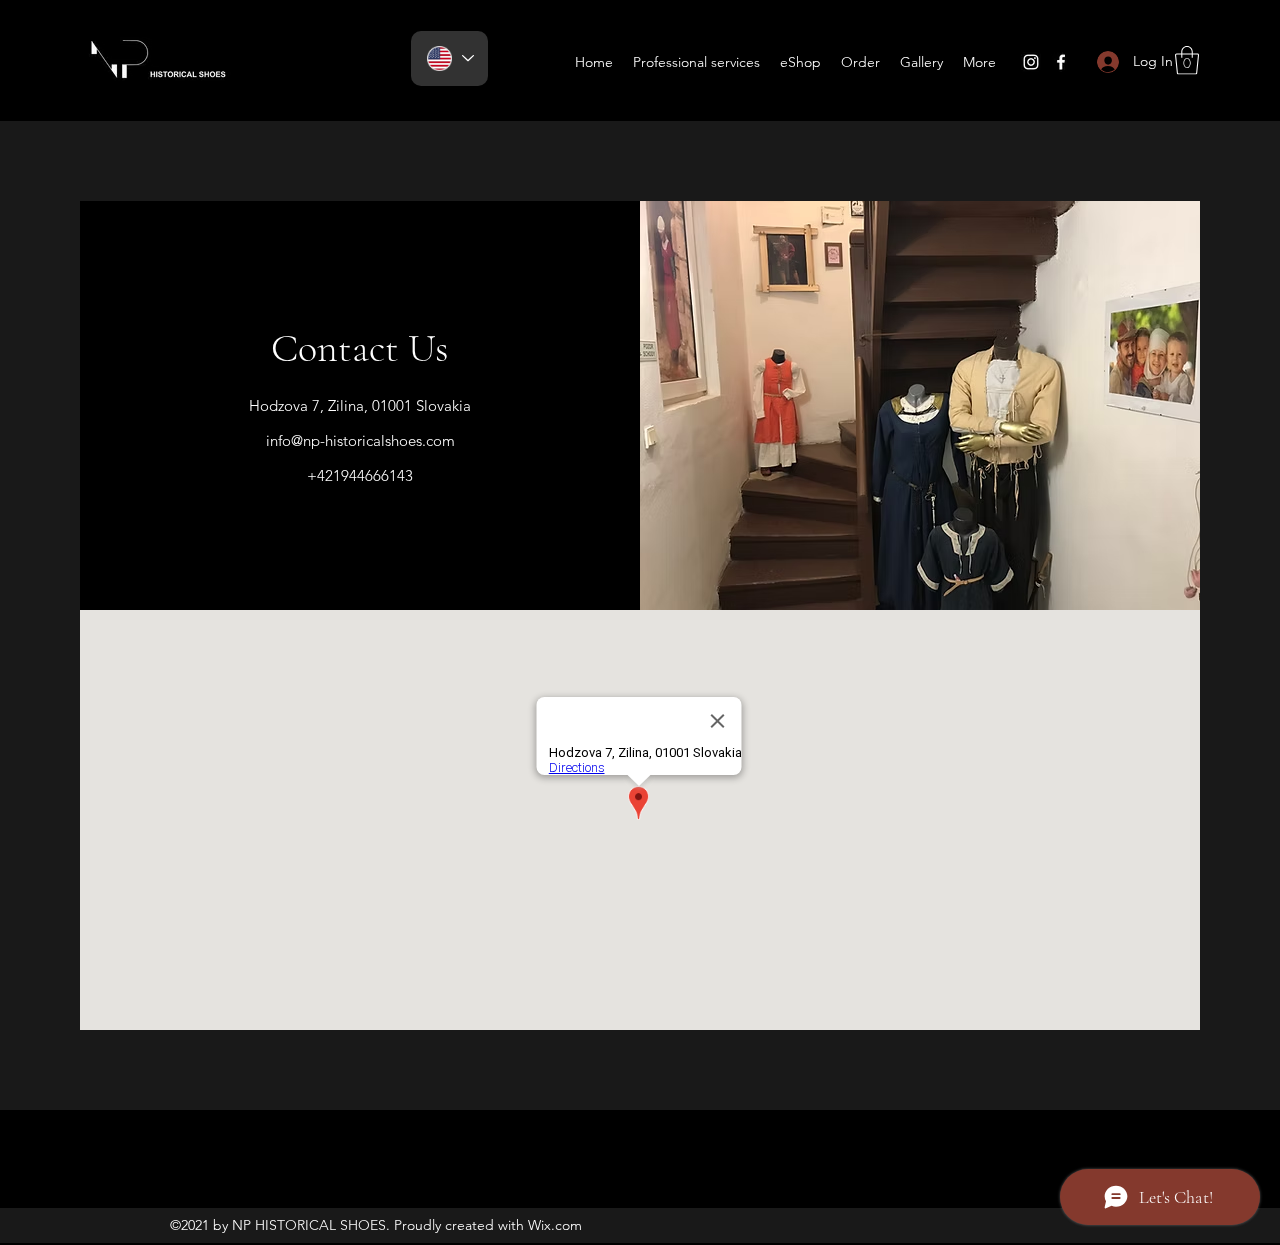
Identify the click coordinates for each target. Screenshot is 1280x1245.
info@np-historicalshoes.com (360, 440)
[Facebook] (1061, 62)
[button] (1187, 60)
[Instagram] (1031, 62)
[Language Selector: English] (449, 58)
